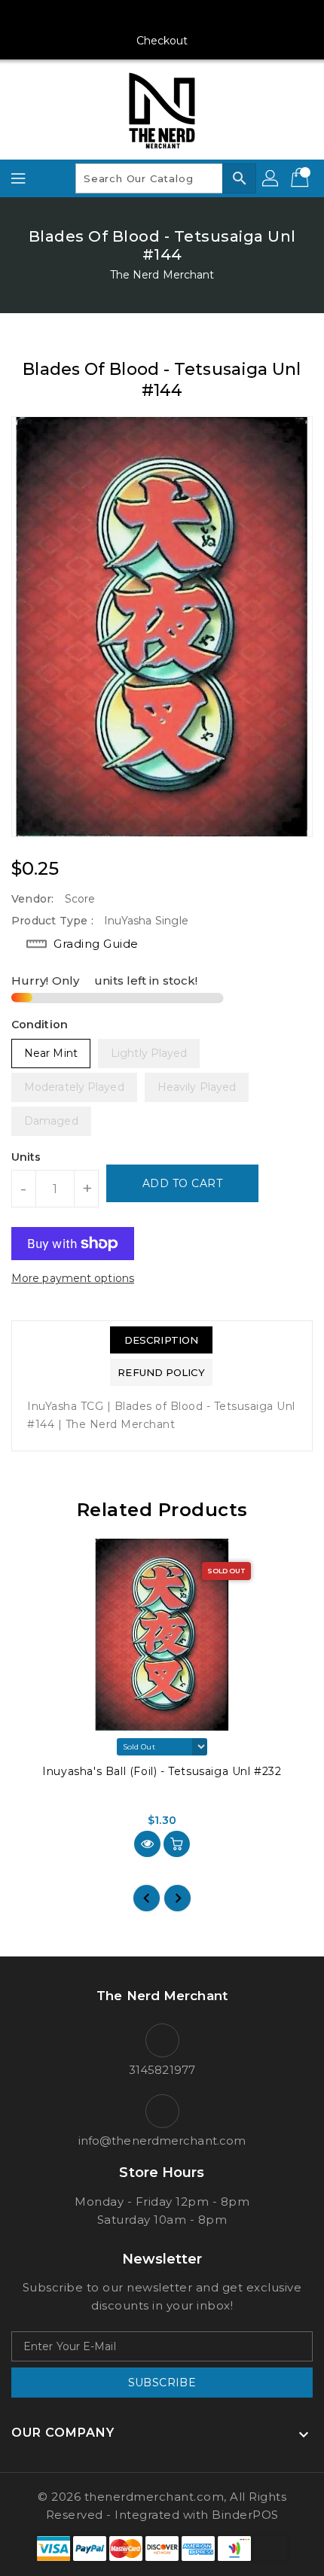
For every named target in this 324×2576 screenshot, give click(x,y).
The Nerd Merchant (162, 275)
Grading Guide (96, 944)
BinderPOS (245, 2515)
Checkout (162, 41)
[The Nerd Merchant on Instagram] (133, 17)
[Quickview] (147, 1844)
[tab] (161, 1340)
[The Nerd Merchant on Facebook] (105, 17)
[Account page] (271, 178)
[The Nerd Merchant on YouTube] (162, 17)
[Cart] (301, 178)
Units (26, 1157)
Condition (40, 1025)
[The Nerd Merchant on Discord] (191, 17)
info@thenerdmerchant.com (162, 2141)
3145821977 (162, 2070)
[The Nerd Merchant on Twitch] (219, 17)
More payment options (73, 1278)
